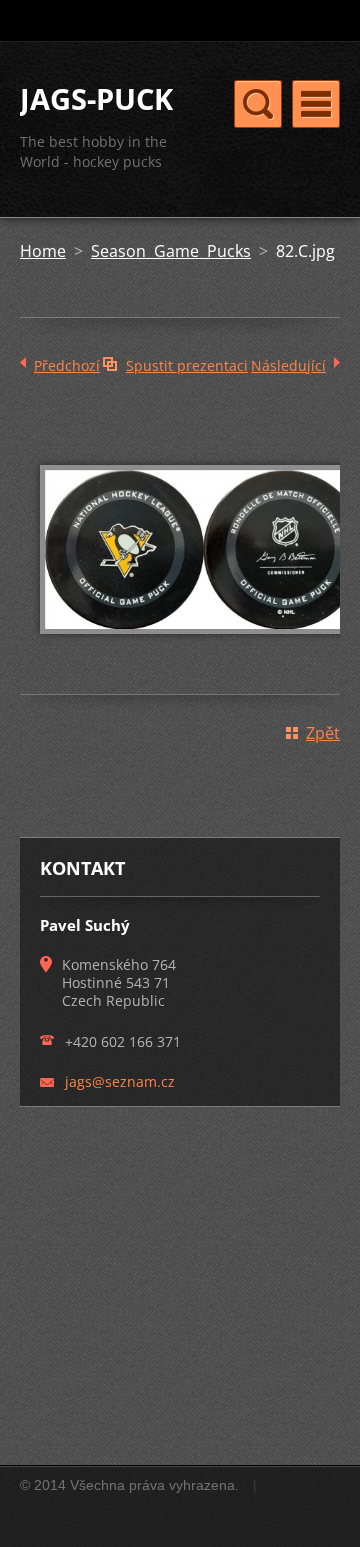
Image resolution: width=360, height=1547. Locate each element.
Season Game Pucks (171, 251)
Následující (288, 365)
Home (43, 251)
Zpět (323, 733)
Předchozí (67, 365)
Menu (316, 104)
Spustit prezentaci (187, 365)
